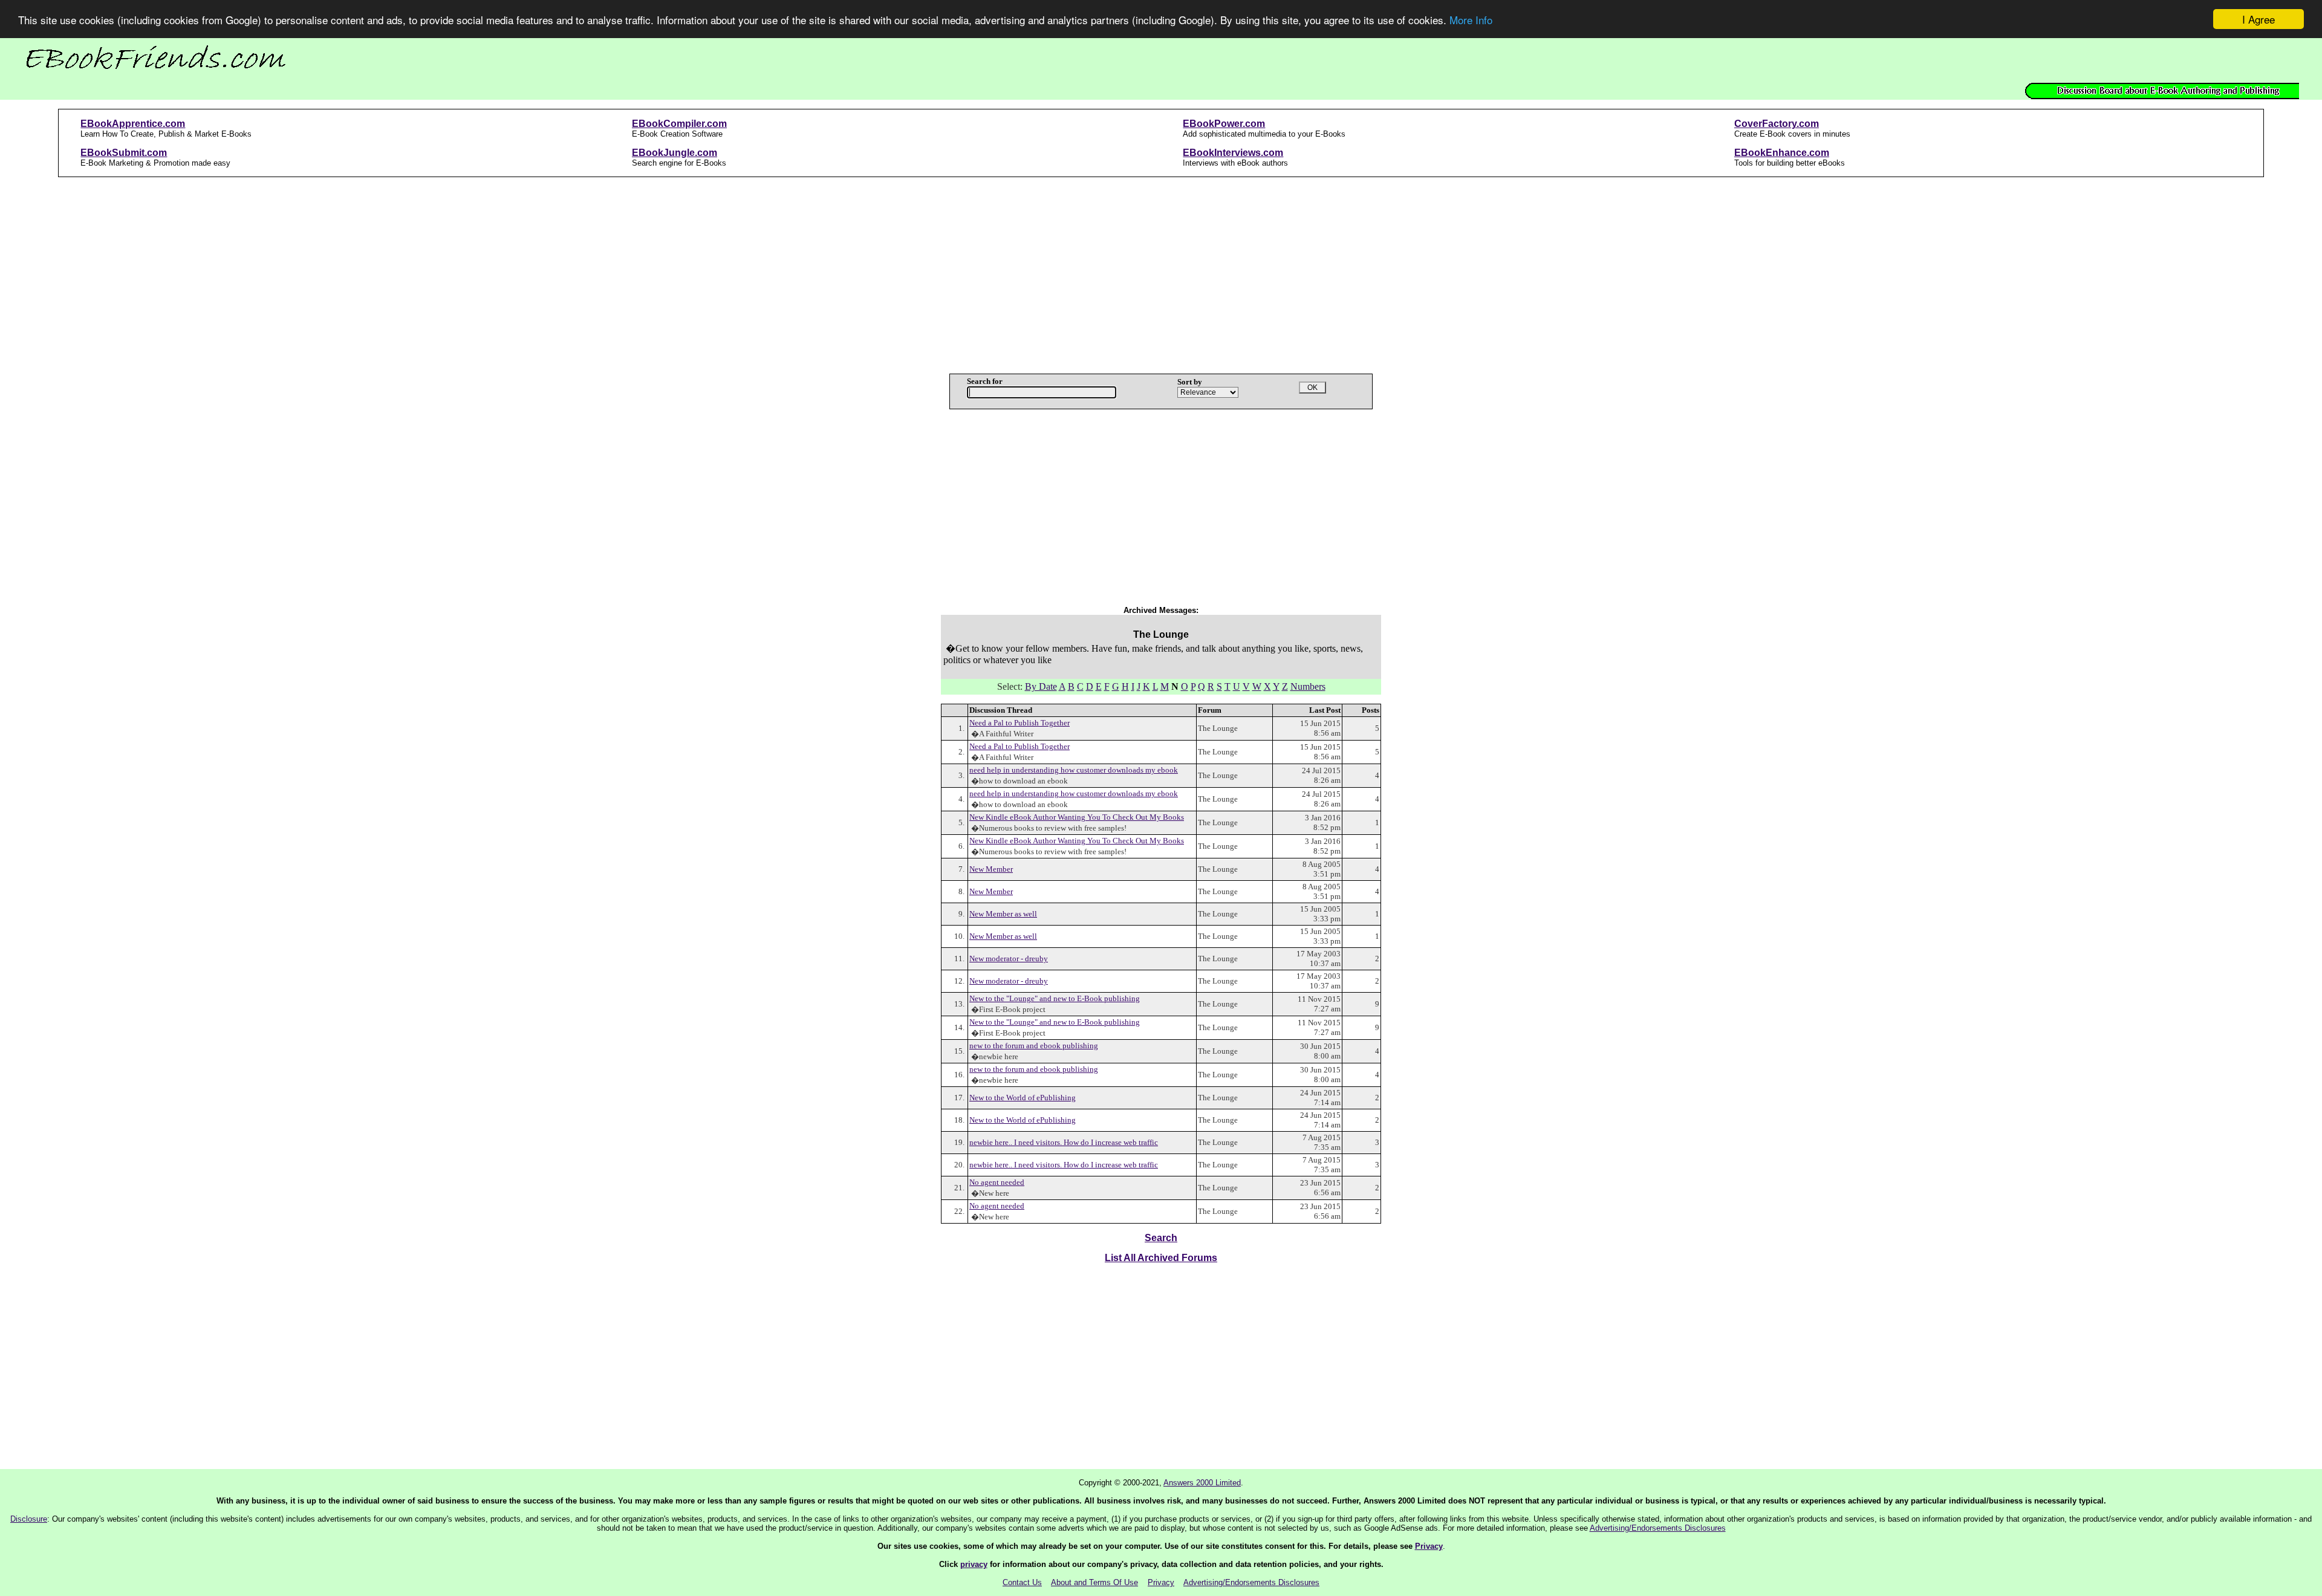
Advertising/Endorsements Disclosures (1658, 1528)
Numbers (1308, 686)
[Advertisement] (1161, 271)
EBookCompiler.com (679, 124)
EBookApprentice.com (133, 124)
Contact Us (1022, 1582)
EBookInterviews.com (1233, 153)
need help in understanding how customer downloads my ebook (1074, 770)
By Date (1041, 686)
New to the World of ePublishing (1023, 1098)
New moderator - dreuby (1009, 959)
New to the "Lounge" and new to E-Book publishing (1055, 998)
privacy (974, 1564)
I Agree (2259, 19)
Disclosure (29, 1519)
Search (1161, 1238)
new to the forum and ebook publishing (1034, 1046)
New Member (991, 869)
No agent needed (997, 1182)
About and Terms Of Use (1094, 1582)
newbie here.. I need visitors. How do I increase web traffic (1064, 1142)
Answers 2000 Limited (1202, 1483)
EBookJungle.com (675, 153)
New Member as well (1003, 914)
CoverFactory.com (1777, 124)
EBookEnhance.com (1782, 153)
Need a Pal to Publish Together (1020, 723)
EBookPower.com (1224, 124)
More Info (1471, 20)
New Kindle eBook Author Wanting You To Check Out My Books (1077, 817)
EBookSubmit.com (124, 153)
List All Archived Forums (1161, 1258)
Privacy (1429, 1546)
